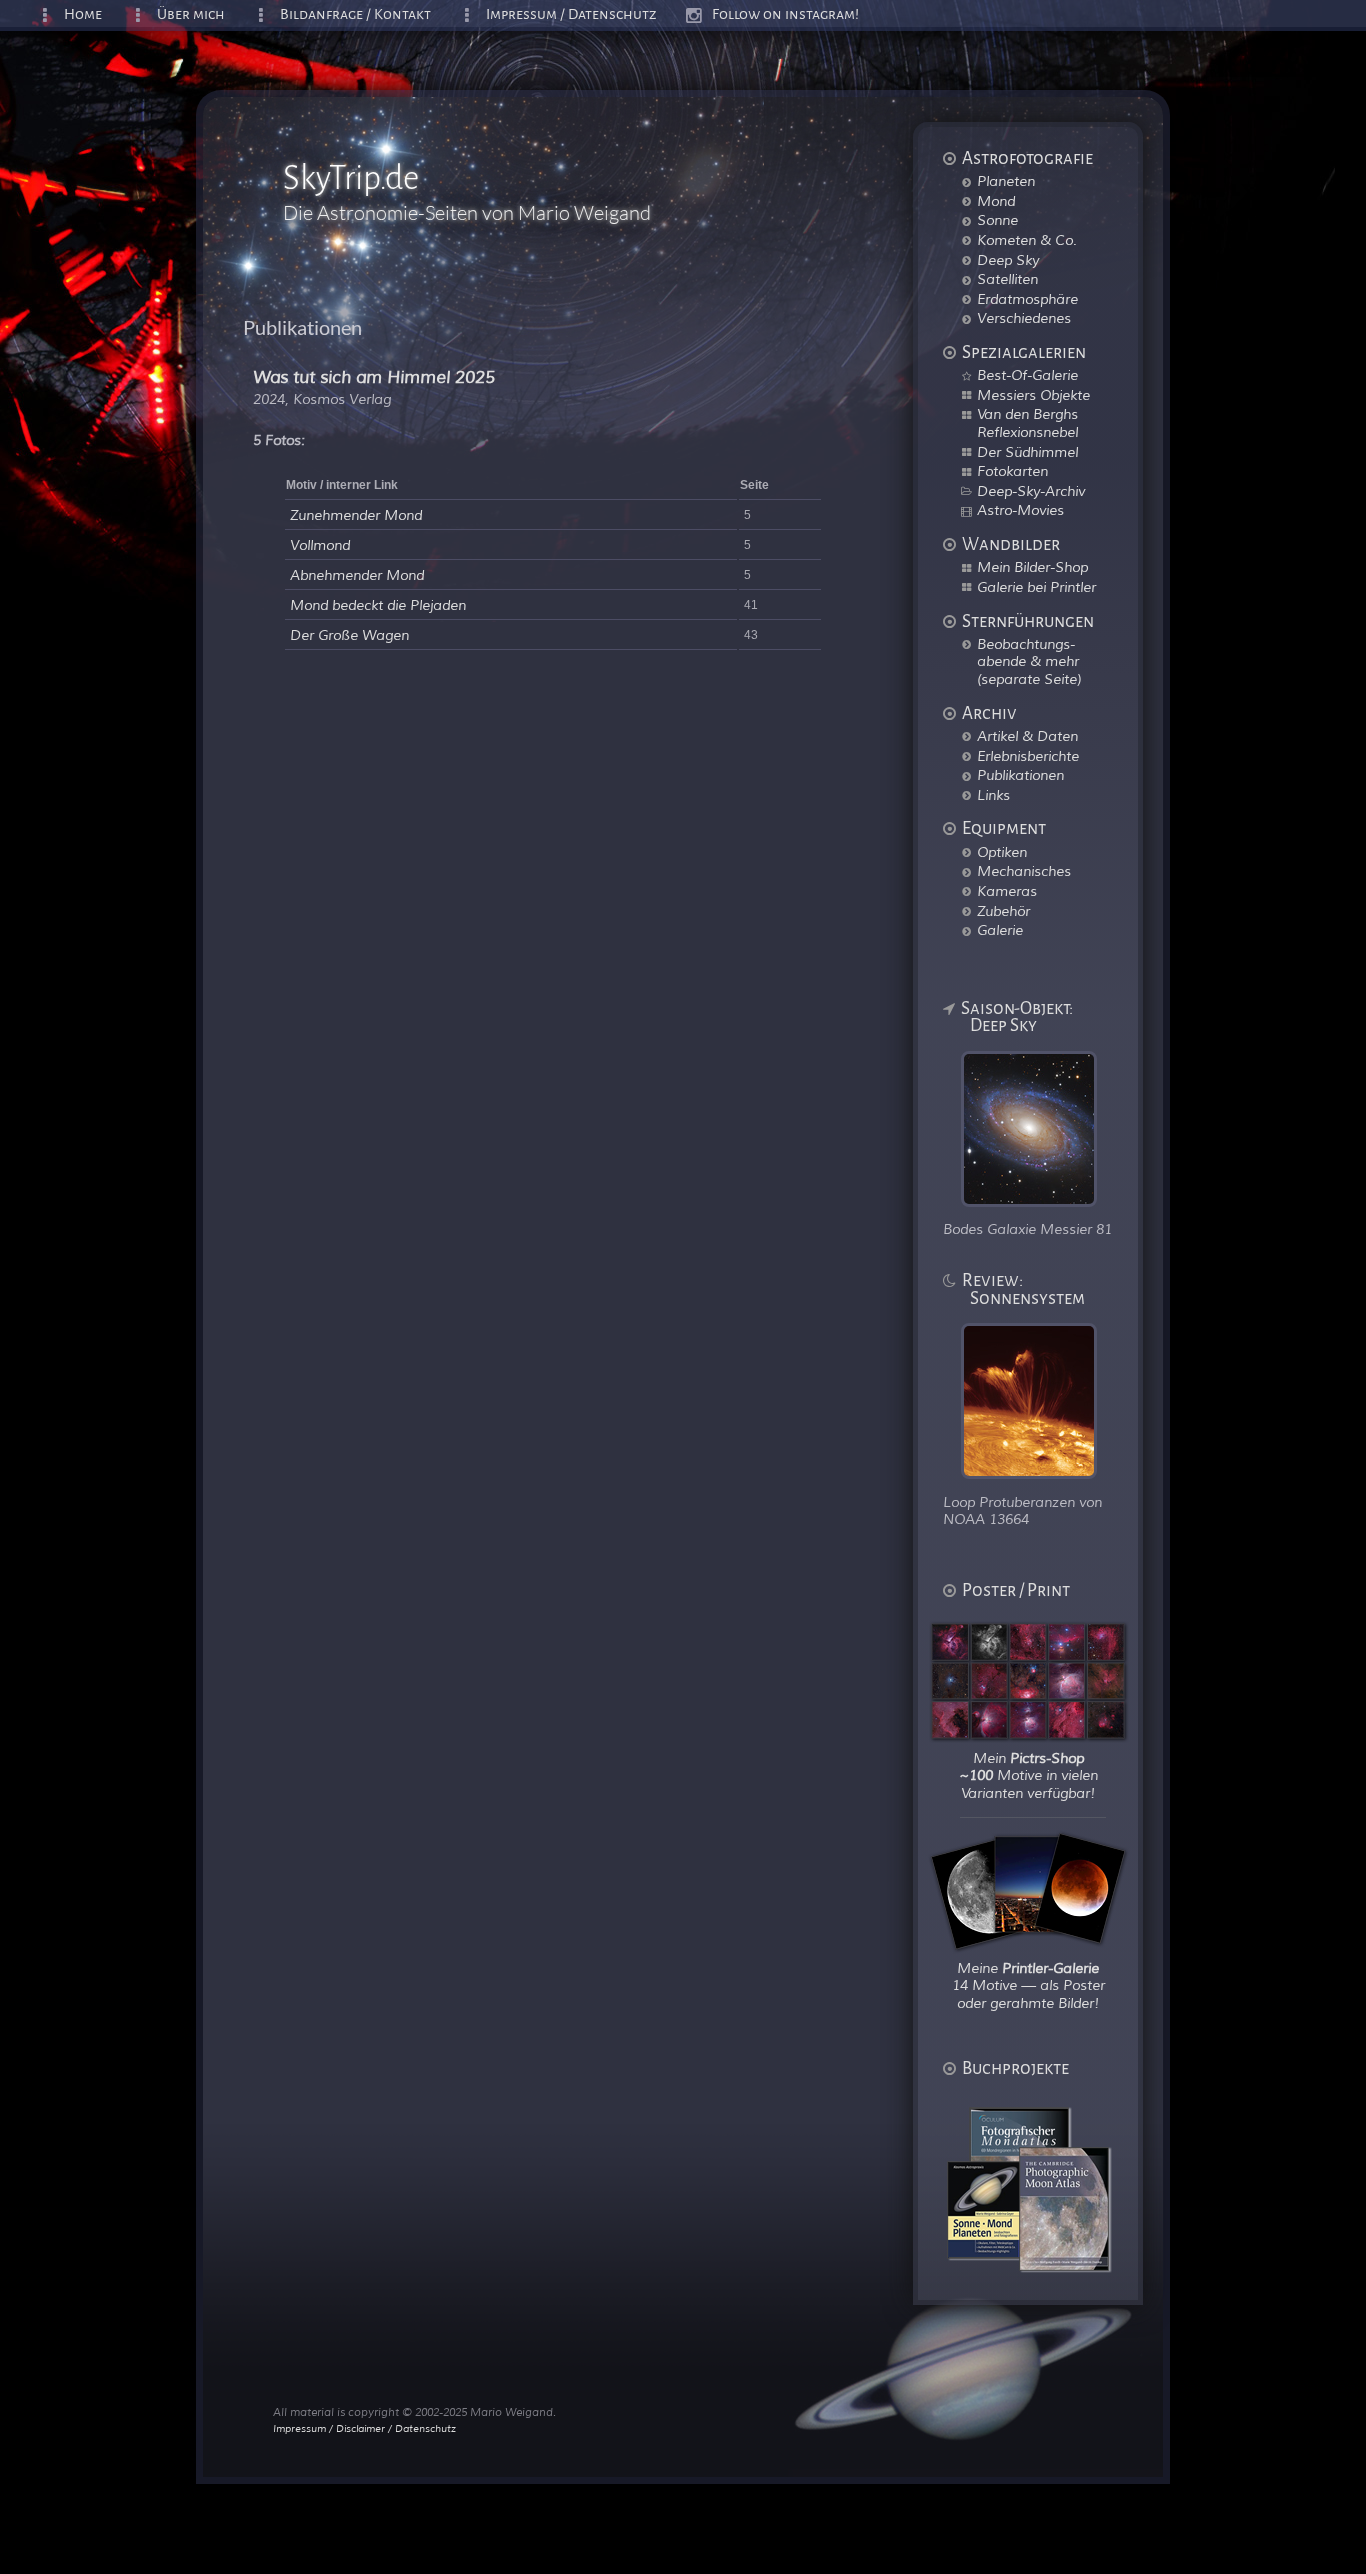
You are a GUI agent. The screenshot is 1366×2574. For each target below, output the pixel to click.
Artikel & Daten (1027, 736)
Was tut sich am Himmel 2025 (374, 377)
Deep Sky (1008, 260)
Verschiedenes (1024, 318)
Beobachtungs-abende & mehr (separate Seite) (1029, 661)
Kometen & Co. (1027, 240)
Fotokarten (1012, 471)
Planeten (1006, 181)
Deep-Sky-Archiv (1031, 491)
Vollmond (320, 545)
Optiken (1002, 852)
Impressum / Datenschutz (571, 14)
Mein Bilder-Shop (1032, 567)
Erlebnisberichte (1028, 756)
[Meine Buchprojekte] (1040, 2266)
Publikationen (1020, 775)
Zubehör (1003, 911)
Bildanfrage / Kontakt (355, 14)
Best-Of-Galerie (1027, 375)
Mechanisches (1024, 871)
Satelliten (1007, 279)
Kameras (1007, 891)
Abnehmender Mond (357, 575)
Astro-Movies (1020, 510)
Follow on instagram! (785, 14)
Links (993, 795)
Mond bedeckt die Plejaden (378, 605)
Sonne (997, 220)
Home (83, 14)
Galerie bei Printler (1036, 587)
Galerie (1000, 930)
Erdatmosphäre (1027, 299)
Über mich (191, 14)
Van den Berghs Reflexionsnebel (1027, 423)
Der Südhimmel (1027, 452)
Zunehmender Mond (356, 515)
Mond (996, 201)
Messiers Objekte (1033, 395)
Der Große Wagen (349, 635)
